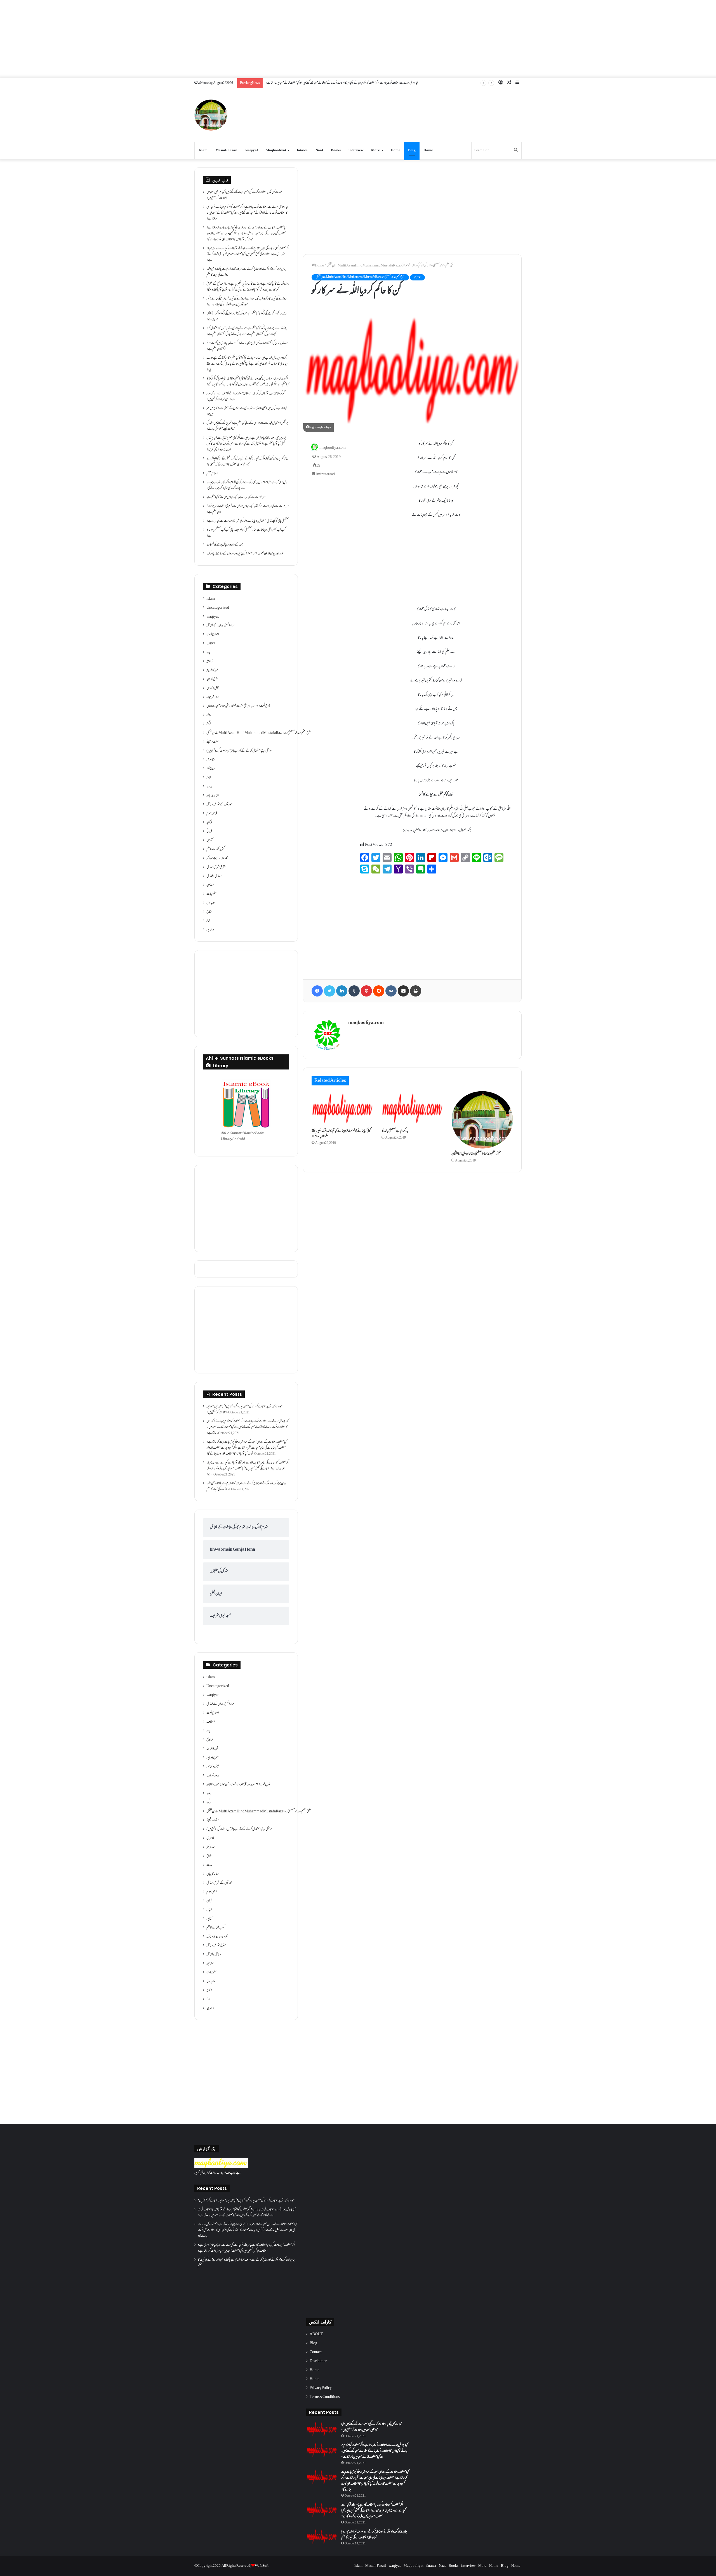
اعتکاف (211, 644)
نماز (208, 921)
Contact (316, 2352)
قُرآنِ (209, 823)
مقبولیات (211, 894)
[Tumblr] (354, 991)
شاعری (417, 277)
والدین (210, 930)
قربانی (209, 832)
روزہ (209, 715)
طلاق (209, 778)
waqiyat (252, 150)
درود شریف (213, 697)
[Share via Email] (403, 991)
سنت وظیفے (213, 742)
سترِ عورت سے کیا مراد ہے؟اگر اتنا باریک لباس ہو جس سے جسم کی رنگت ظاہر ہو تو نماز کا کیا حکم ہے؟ (248, 509)
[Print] (416, 991)
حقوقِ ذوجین (212, 679)
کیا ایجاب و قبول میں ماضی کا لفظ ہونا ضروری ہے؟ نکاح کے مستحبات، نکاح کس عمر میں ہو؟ (247, 411)
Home (395, 150)
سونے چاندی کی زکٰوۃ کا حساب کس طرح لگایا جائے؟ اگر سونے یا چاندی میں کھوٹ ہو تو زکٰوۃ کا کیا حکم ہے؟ (247, 346)
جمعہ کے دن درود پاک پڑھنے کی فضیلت (225, 545)
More (375, 150)
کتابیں (209, 840)
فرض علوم (212, 814)
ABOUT (316, 2334)
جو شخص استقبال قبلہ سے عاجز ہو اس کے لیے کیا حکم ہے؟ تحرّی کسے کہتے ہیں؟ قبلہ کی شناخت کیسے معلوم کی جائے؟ (247, 426)
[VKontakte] (391, 991)
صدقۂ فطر (211, 769)
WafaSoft (262, 2566)
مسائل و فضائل (214, 876)
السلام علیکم (212, 474)
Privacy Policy (321, 2388)
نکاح (209, 912)
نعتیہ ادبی (211, 903)
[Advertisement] (358, 39)
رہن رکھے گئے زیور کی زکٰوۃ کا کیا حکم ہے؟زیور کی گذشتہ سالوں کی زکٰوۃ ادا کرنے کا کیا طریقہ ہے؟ (246, 317)
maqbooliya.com (333, 448)
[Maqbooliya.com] (211, 115)
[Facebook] (317, 991)
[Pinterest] (366, 991)
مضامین (210, 885)
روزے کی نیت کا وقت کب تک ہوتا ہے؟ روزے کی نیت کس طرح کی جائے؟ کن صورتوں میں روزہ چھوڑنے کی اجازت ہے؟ (246, 302)
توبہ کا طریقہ (212, 670)
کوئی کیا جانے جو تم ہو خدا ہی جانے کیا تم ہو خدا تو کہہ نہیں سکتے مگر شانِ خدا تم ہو (341, 1134)
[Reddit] (379, 991)
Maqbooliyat (276, 150)
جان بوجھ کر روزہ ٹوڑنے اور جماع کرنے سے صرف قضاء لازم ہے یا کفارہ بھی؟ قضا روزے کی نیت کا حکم (246, 272)
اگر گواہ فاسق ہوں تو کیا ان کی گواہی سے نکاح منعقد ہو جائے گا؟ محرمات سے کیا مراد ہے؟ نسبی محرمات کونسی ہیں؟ (246, 397)
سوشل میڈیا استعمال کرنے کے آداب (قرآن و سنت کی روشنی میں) (239, 751)
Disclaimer (318, 2361)
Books (336, 150)
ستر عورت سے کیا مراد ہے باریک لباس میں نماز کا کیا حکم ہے (236, 497)
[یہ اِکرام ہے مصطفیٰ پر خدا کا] (412, 1108)
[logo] (221, 2167)
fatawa (302, 150)
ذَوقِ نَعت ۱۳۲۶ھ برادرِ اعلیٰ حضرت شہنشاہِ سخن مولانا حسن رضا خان (238, 706)
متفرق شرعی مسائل (216, 867)
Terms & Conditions (325, 2397)
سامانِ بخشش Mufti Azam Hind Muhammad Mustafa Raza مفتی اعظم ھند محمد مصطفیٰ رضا (391, 266)
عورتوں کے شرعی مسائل (219, 805)
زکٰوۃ (209, 724)
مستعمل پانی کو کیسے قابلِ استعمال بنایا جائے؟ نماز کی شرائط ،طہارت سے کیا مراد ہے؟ (248, 521)
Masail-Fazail (226, 150)
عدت (209, 787)
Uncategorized (218, 608)
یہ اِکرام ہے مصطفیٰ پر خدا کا (395, 1131)
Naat (319, 150)
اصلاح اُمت (213, 635)
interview (356, 150)
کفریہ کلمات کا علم (215, 849)
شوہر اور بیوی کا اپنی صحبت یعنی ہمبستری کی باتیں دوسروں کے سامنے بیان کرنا (245, 554)
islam (211, 599)
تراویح (210, 662)
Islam (203, 150)
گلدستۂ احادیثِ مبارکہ (217, 858)
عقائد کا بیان (213, 796)
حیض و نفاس (213, 688)
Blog (412, 150)
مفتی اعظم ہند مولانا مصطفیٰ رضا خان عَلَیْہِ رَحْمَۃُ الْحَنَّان (476, 1154)
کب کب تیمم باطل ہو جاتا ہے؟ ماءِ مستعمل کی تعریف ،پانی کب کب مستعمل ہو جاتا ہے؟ (246, 533)
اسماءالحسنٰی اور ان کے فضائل (221, 626)
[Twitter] (329, 991)
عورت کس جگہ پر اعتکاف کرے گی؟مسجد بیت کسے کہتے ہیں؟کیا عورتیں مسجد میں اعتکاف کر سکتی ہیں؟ (244, 195)
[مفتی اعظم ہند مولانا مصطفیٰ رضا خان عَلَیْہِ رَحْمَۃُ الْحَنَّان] (482, 1120)
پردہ (208, 653)
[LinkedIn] (342, 991)
